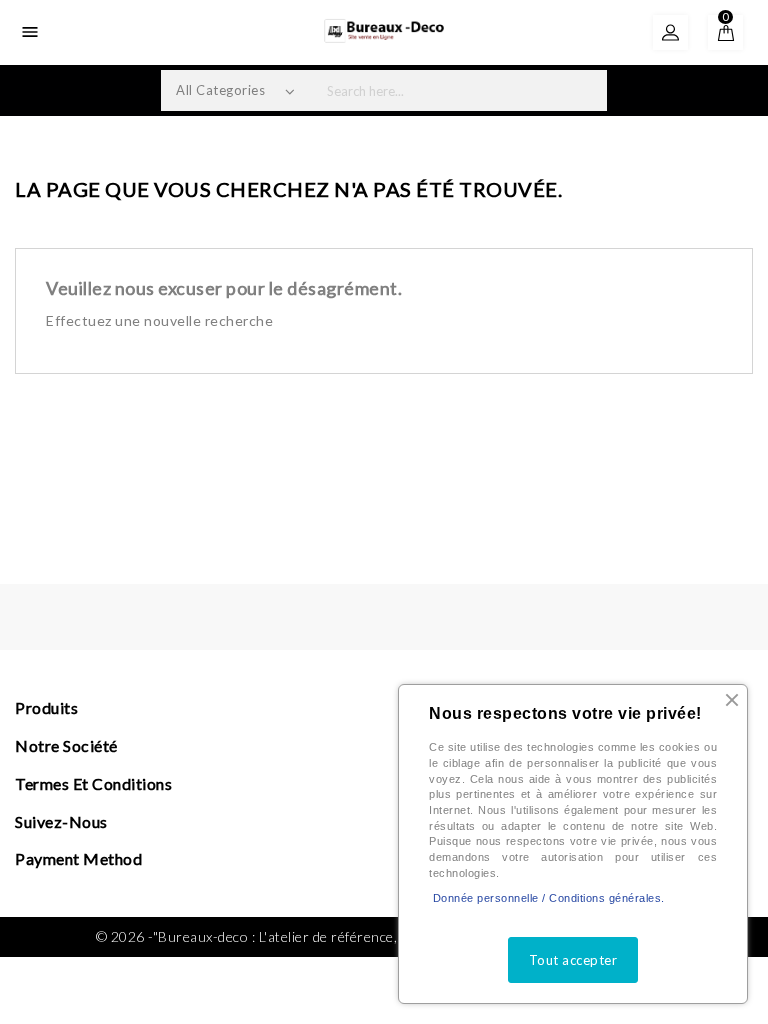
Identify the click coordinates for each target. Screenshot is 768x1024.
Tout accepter (573, 960)
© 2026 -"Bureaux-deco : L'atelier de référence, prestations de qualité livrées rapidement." (384, 936)
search (584, 90)
